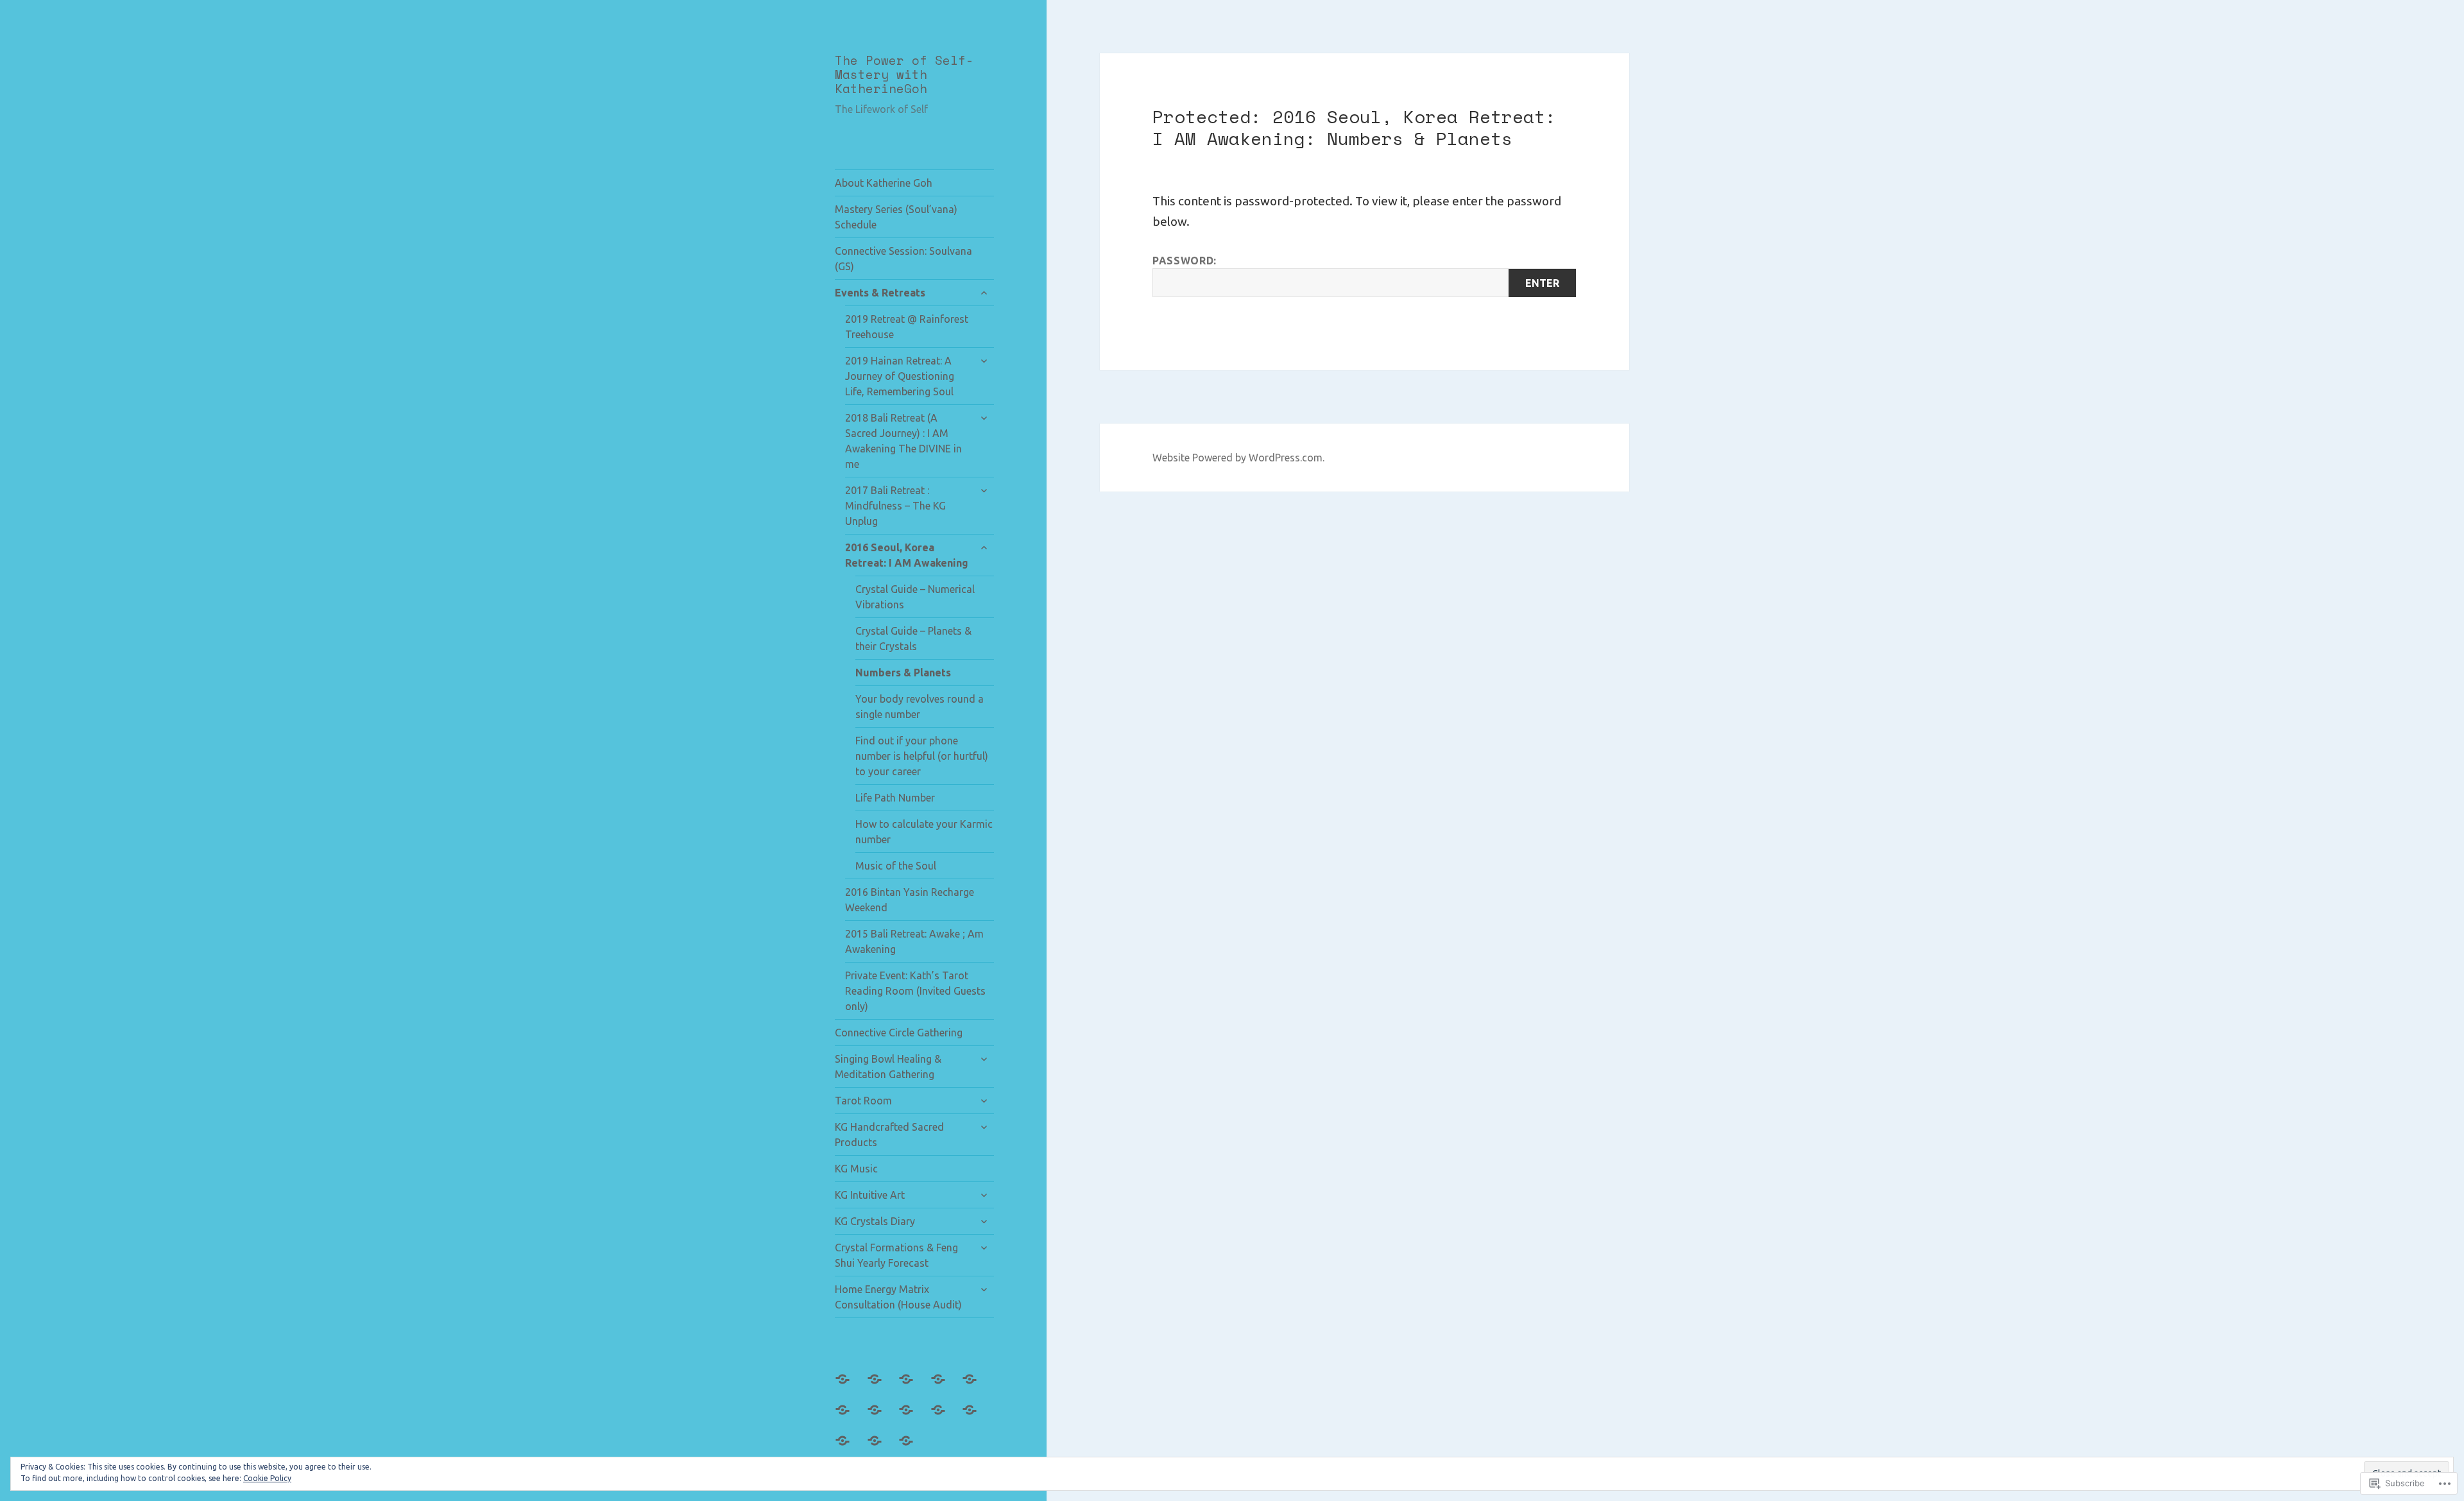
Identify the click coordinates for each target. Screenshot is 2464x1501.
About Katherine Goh (884, 183)
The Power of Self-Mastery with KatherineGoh (904, 75)
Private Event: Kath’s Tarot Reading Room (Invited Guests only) (915, 991)
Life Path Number (895, 798)
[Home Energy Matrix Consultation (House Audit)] (914, 1448)
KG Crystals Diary (875, 1221)
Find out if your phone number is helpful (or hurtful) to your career (922, 756)
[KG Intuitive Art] (977, 1418)
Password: (1185, 261)
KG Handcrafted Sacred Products (889, 1135)
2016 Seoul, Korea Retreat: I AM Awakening (907, 555)
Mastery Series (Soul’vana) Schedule (896, 217)
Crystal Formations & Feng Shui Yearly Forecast (896, 1255)
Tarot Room (863, 1101)
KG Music (856, 1169)
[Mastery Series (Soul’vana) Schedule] (882, 1387)
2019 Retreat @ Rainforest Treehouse (907, 327)
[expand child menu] (984, 293)
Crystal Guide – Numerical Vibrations (915, 597)
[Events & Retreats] (946, 1387)
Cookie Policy (267, 1478)
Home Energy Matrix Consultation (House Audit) (898, 1297)
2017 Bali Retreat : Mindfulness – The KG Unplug (895, 506)
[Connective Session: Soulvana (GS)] (914, 1387)
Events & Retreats (880, 293)
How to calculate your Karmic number (924, 832)
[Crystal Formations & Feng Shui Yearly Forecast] (882, 1448)
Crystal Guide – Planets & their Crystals (913, 639)
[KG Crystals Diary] (850, 1448)
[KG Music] (946, 1418)
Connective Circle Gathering (899, 1033)
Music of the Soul (896, 866)
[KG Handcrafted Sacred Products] (914, 1418)
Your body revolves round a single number (920, 707)
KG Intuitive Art (870, 1195)
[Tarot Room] (882, 1418)
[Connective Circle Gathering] (977, 1387)
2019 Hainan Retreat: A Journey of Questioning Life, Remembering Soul (900, 376)
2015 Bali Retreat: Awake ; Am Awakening (914, 941)
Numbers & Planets (903, 673)
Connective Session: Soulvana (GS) (903, 259)
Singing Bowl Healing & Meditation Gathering (888, 1067)
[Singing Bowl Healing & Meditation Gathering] (850, 1418)
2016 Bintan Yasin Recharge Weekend (910, 900)
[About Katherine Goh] (850, 1387)
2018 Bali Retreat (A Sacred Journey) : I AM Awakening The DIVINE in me (903, 441)
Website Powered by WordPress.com (1237, 458)
